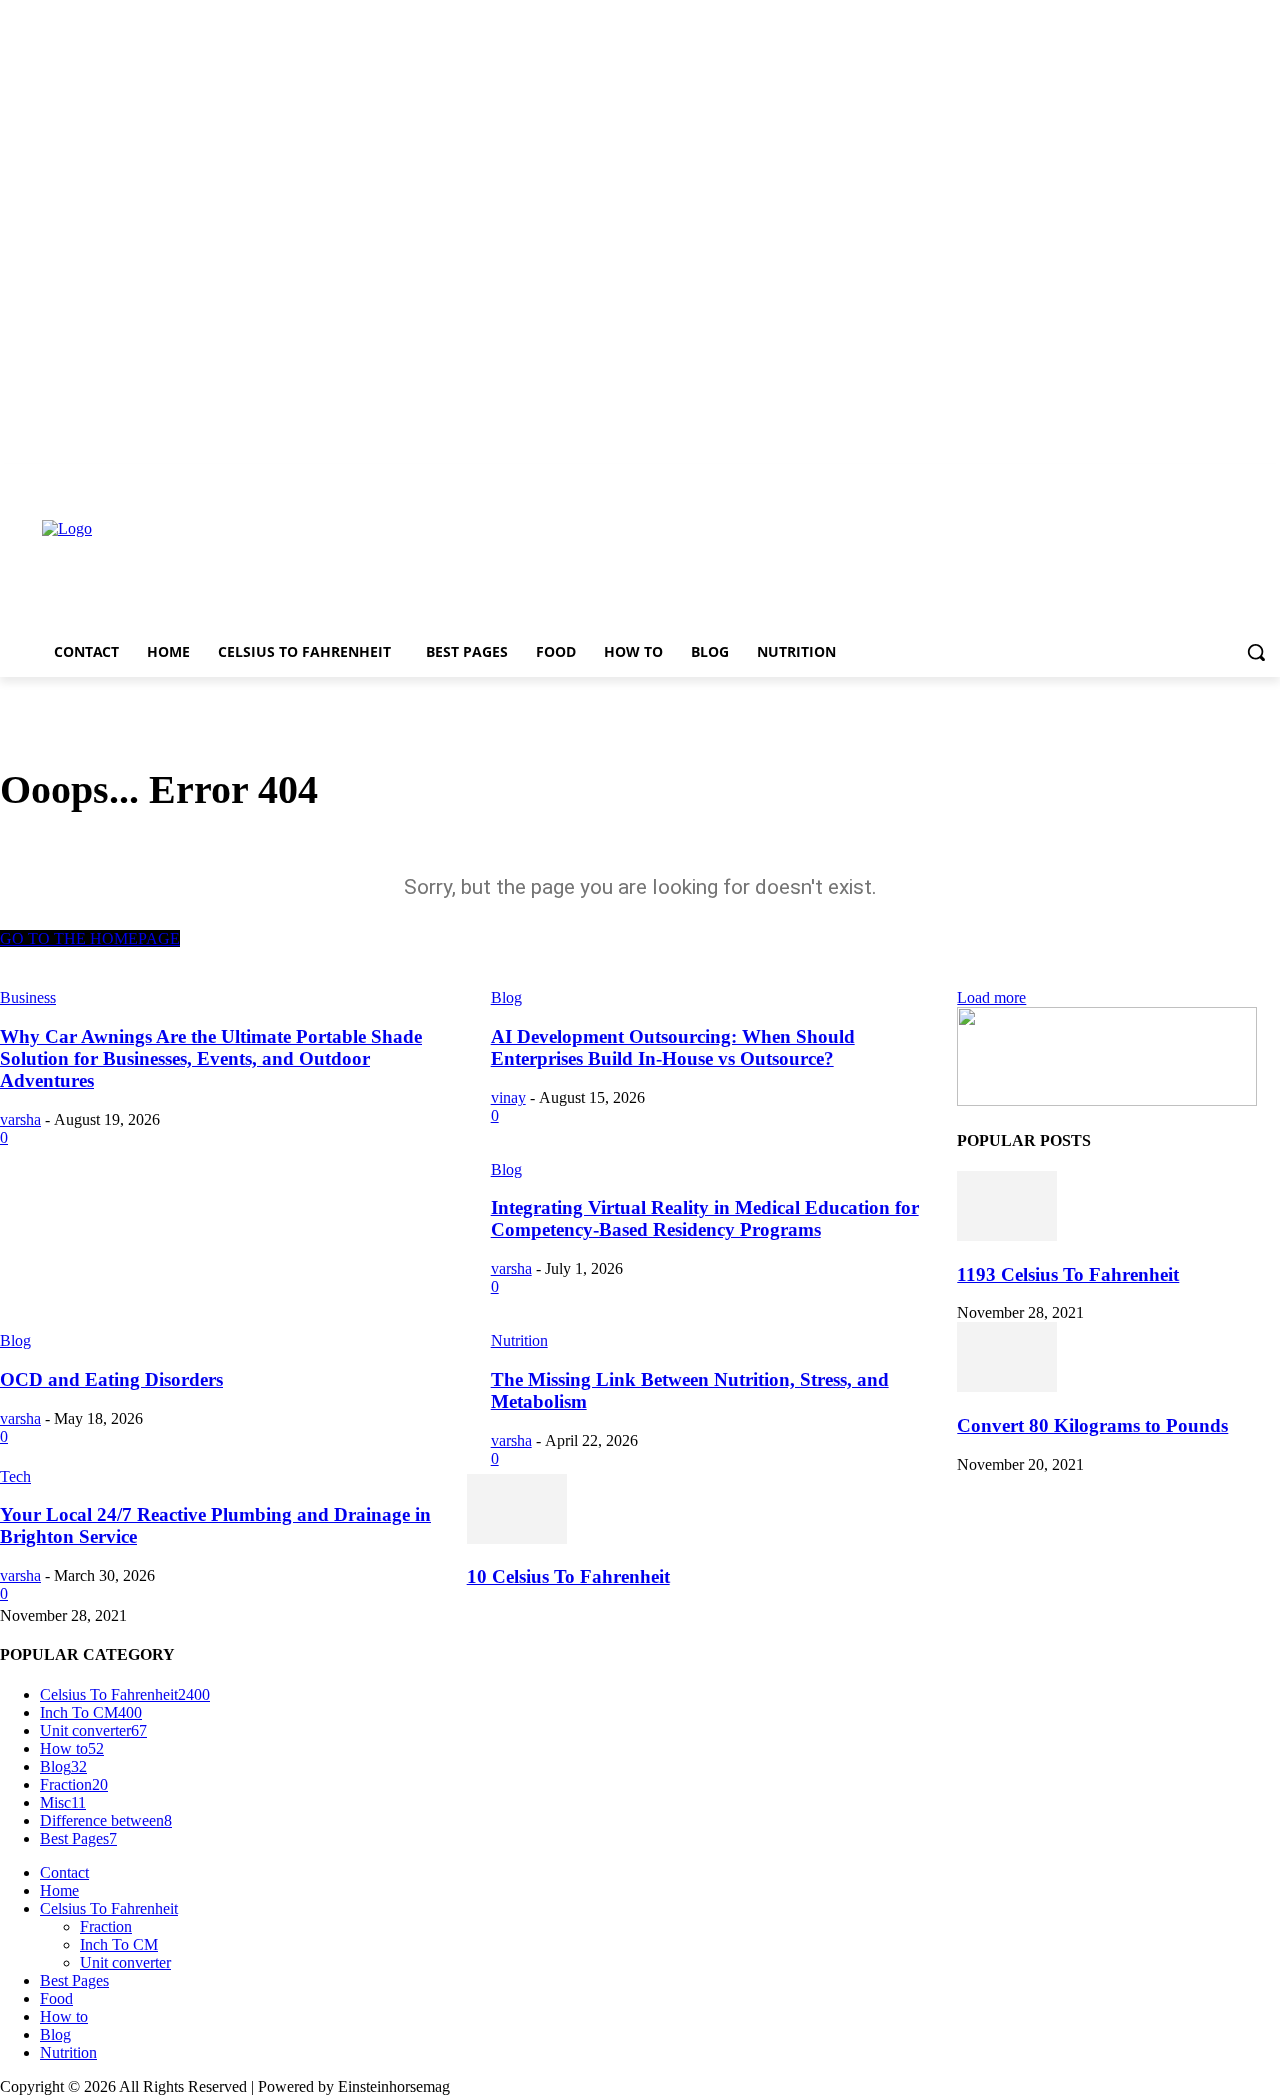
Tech (15, 1476)
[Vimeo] (1240, 478)
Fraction (106, 1926)
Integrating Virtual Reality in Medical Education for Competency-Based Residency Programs (705, 1218)
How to (64, 2016)
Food (56, 1998)
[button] (1256, 652)
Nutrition (519, 1340)
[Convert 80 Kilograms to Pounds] (1007, 1386)
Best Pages (74, 1980)
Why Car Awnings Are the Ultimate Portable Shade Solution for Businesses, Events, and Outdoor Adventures (211, 1058)
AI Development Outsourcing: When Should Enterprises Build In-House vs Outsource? (673, 1047)
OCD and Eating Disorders (111, 1379)
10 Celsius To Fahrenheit (568, 1576)
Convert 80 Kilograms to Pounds (1092, 1425)
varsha (20, 1119)
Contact (64, 1872)
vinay (508, 1097)
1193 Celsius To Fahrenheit (1068, 1274)
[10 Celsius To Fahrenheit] (517, 1538)
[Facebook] (1157, 478)
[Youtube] (1268, 478)
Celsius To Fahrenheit (109, 1908)
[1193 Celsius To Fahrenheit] (1007, 1235)
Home (59, 1890)
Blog (506, 1169)
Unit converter (125, 1962)
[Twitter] (1213, 478)
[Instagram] (1185, 478)
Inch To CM (119, 1944)
